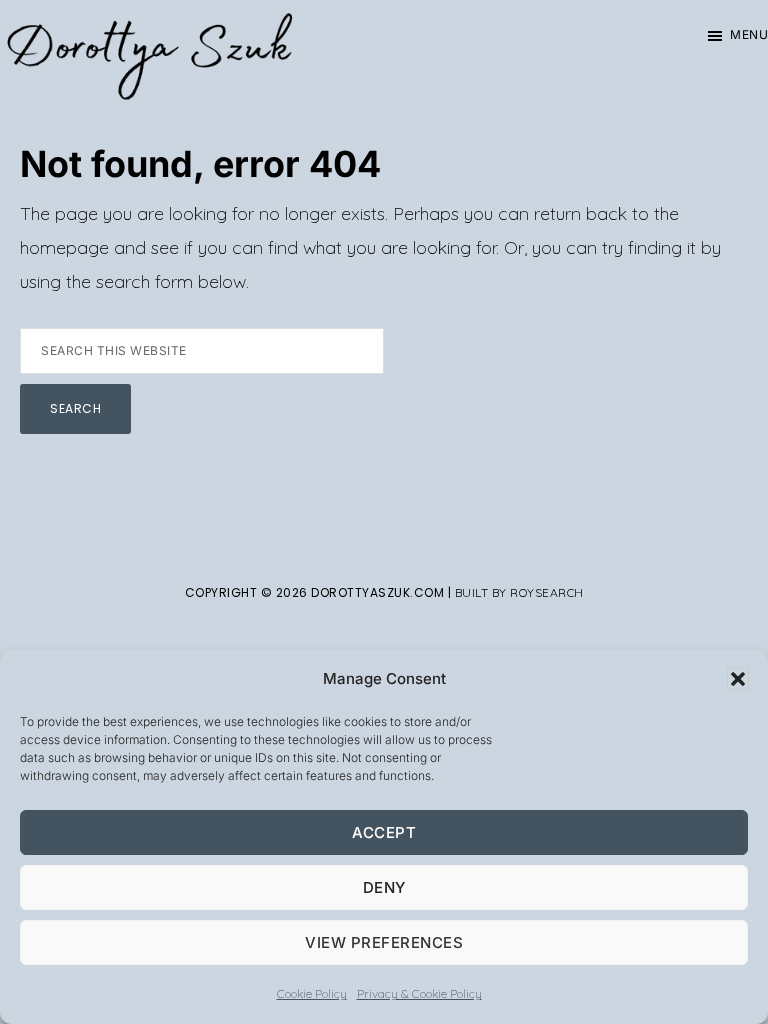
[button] (738, 679)
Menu (749, 34)
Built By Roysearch (519, 592)
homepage (64, 247)
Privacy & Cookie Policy (419, 993)
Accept (384, 832)
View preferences (384, 942)
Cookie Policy (312, 993)
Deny (384, 887)
